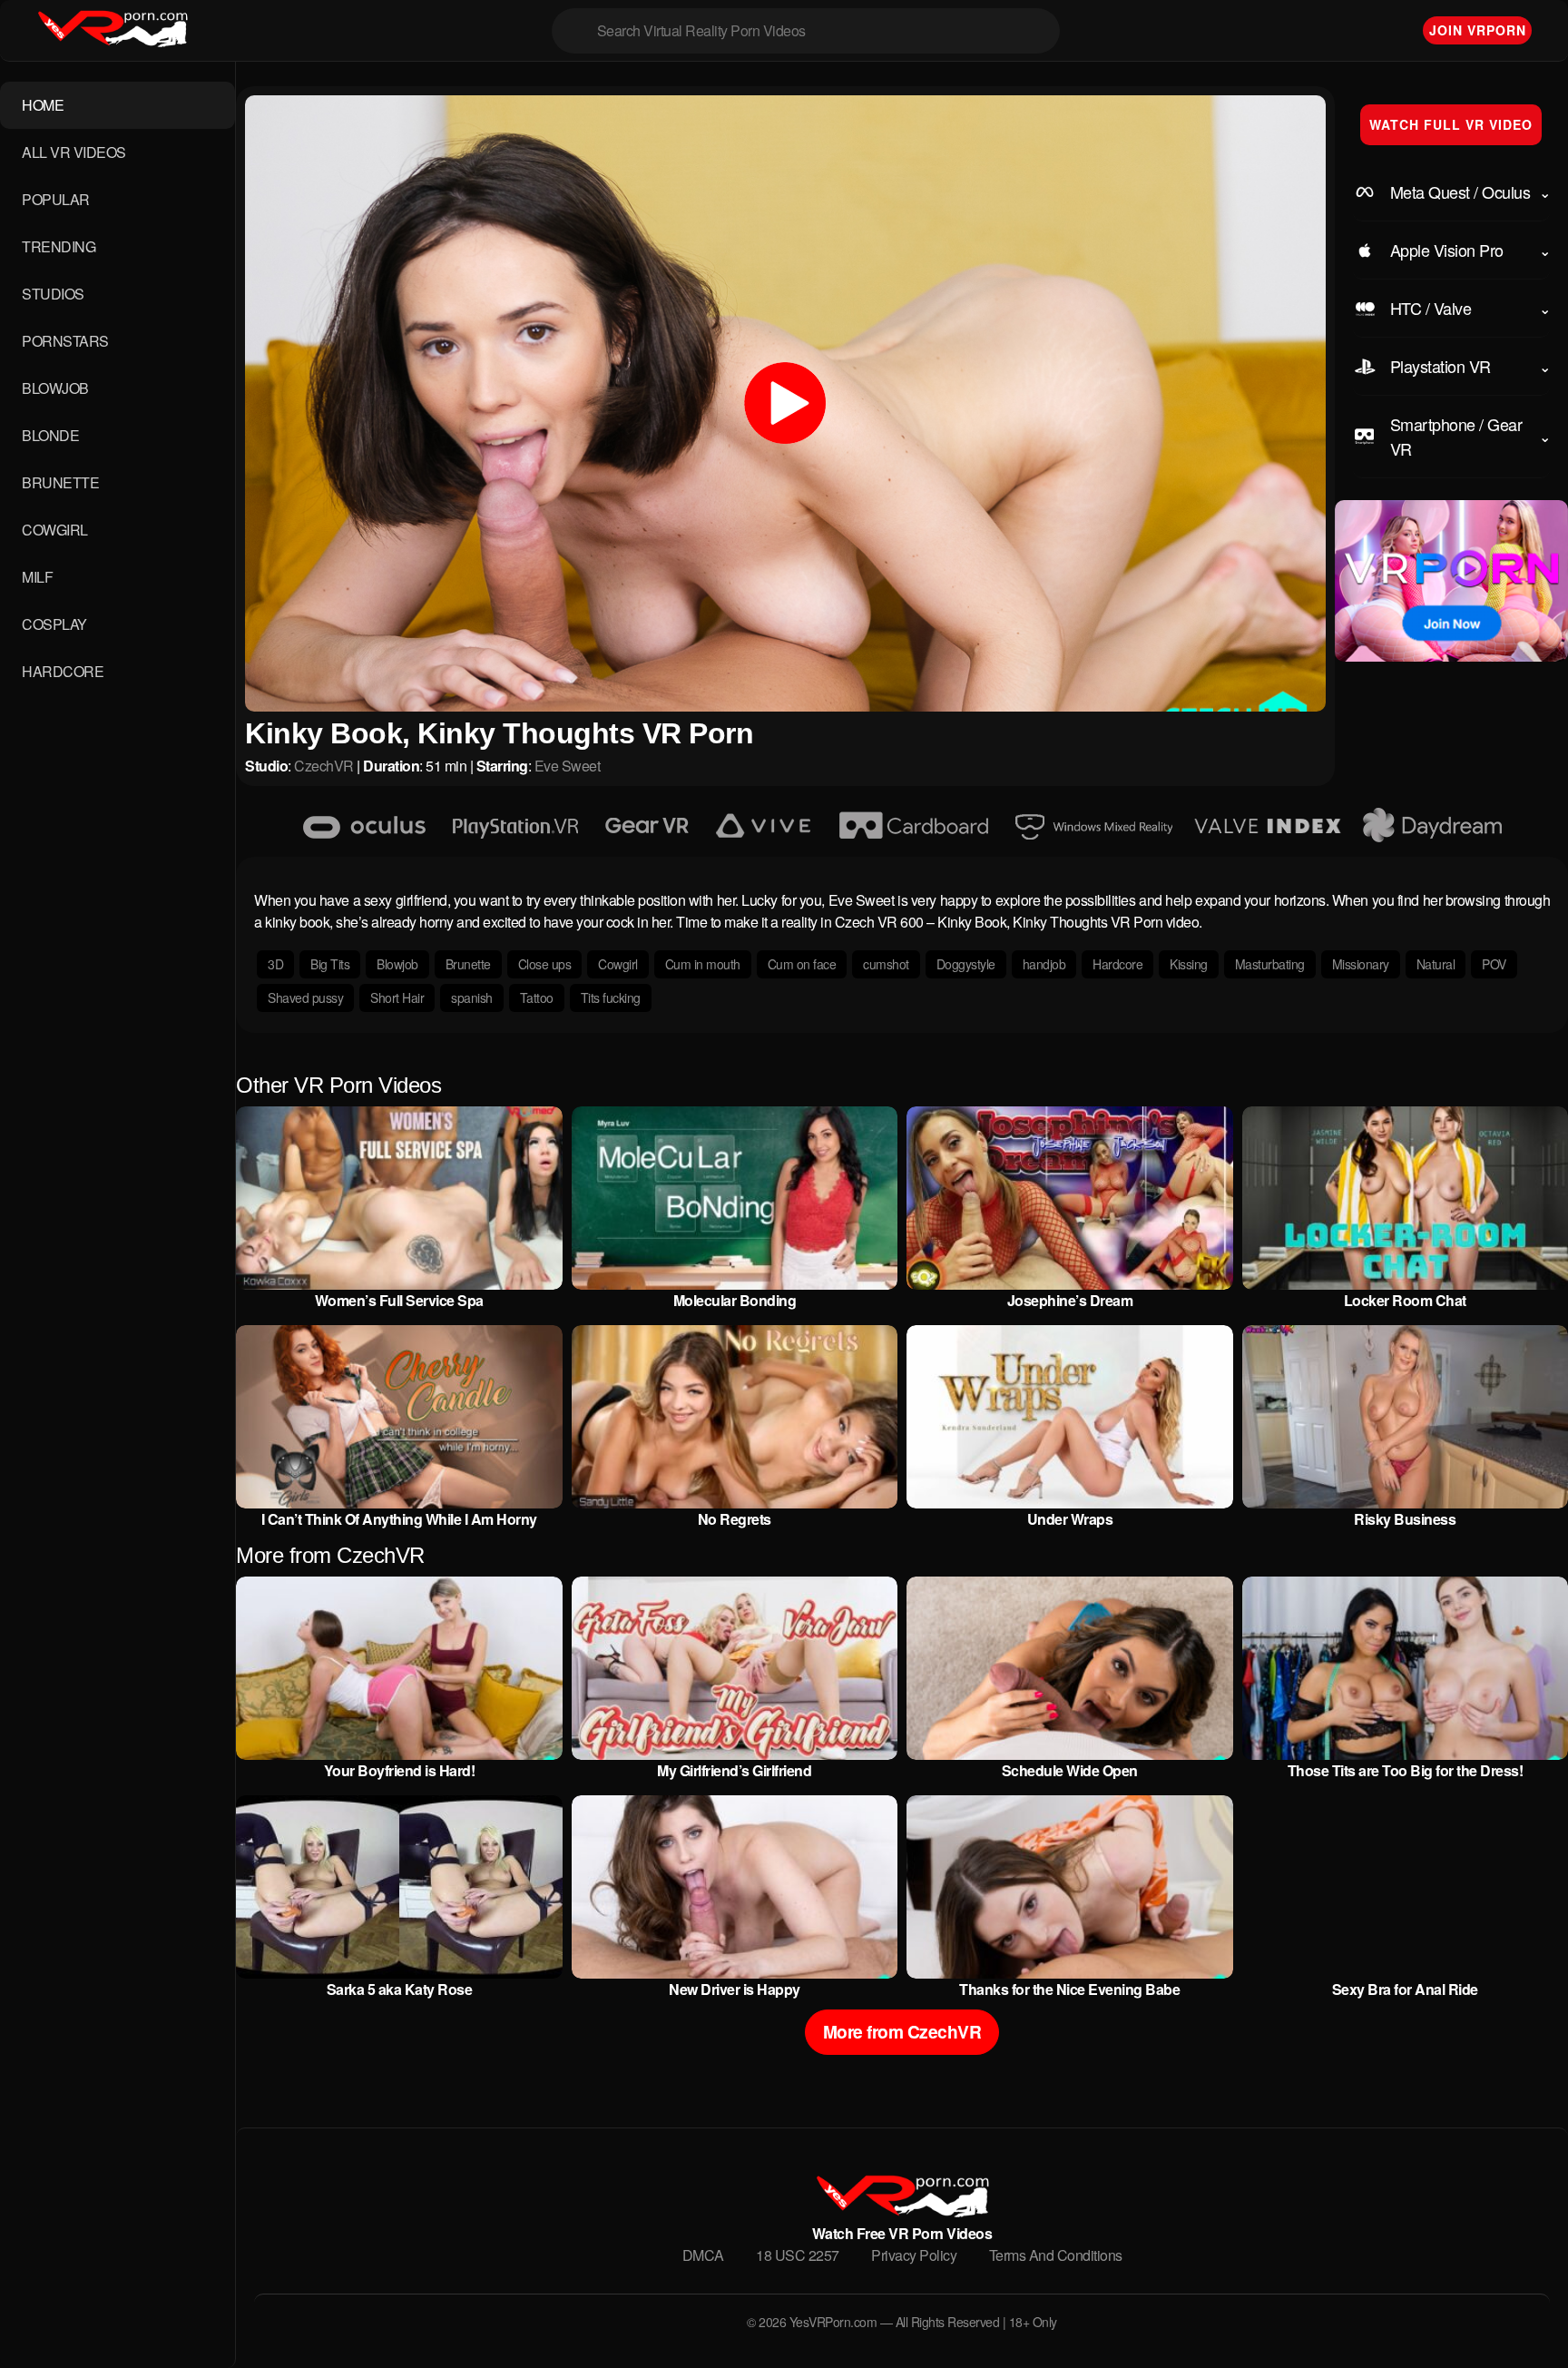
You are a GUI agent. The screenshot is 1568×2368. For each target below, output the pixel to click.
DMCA (703, 2255)
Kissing (1189, 964)
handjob (1044, 964)
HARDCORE (63, 671)
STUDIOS (53, 294)
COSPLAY (54, 624)
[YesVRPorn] (902, 2211)
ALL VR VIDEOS (74, 152)
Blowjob (397, 964)
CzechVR (324, 766)
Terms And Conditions (1056, 2255)
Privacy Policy (914, 2255)
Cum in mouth (703, 964)
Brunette (468, 964)
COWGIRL (55, 530)
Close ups (545, 964)
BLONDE (50, 435)
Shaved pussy (305, 997)
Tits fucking (611, 997)
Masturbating (1270, 964)
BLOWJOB (55, 388)
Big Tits (330, 964)
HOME (43, 105)
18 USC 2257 (798, 2255)
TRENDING (59, 246)
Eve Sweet (568, 766)
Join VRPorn (1478, 30)
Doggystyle (966, 964)
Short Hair (397, 997)
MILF (37, 577)
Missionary (1361, 964)
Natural (1436, 964)
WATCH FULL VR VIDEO (1451, 124)
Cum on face (802, 964)
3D (275, 964)
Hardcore (1117, 964)
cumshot (886, 964)
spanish (472, 997)
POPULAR (56, 199)
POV (1494, 964)
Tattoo (537, 997)
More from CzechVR (902, 2031)
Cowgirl (618, 964)
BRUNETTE (60, 482)
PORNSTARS (65, 341)
